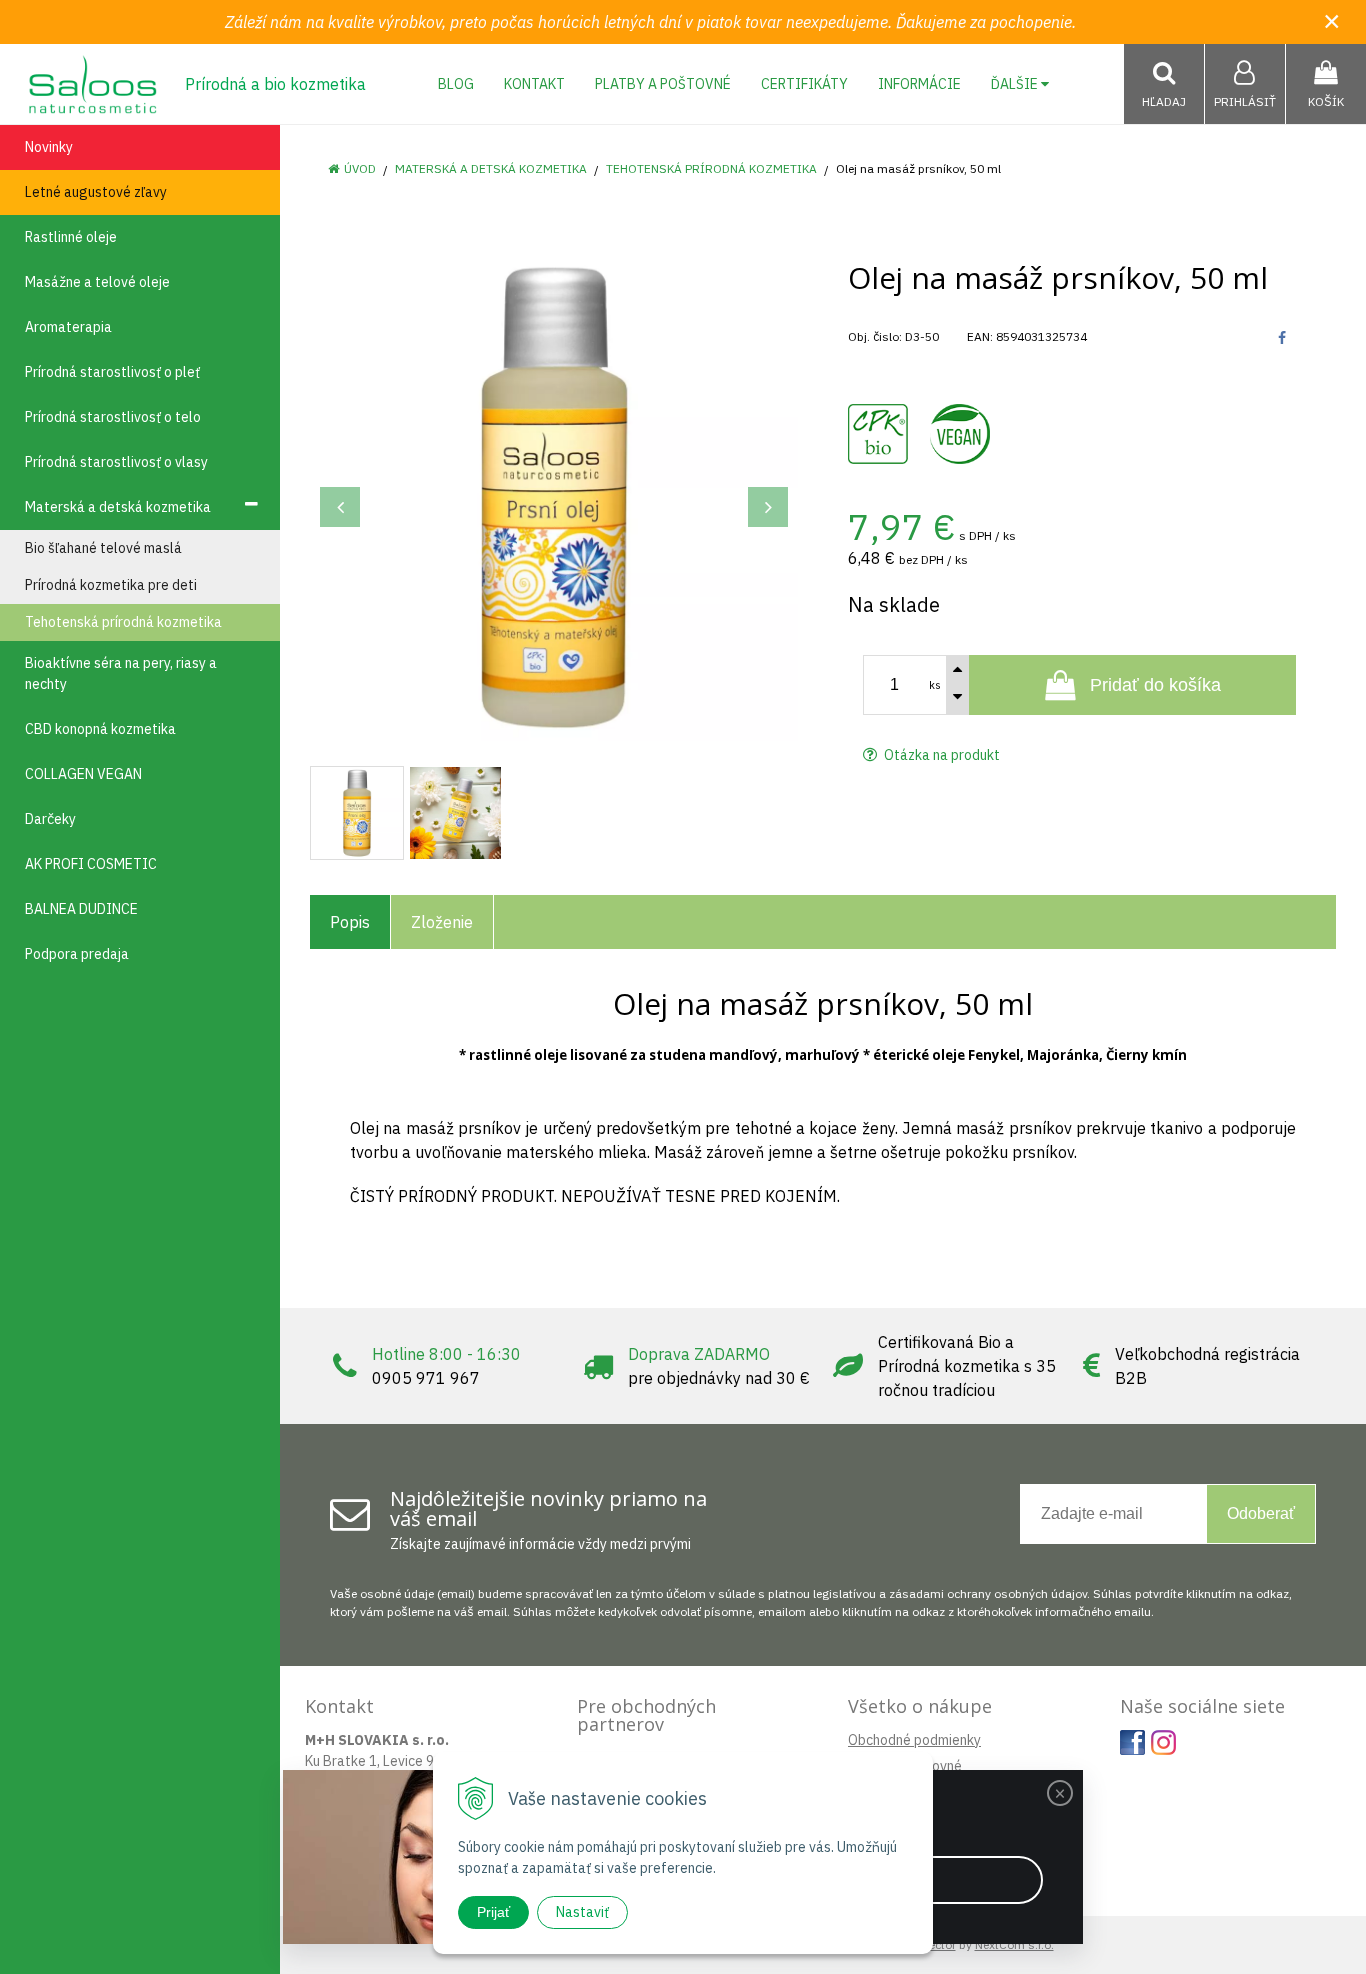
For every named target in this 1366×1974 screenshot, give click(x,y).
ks (935, 685)
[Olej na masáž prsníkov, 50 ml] (554, 497)
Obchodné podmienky (914, 1740)
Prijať (493, 1912)
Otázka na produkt (940, 755)
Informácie (919, 84)
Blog (456, 84)
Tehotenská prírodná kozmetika (711, 168)
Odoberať (1261, 1513)
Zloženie (442, 922)
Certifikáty (804, 84)
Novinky (49, 147)
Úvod (360, 168)
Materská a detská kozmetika (491, 168)
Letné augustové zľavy (96, 192)
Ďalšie (1016, 84)
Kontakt (534, 84)
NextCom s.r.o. (1014, 1944)
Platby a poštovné (663, 84)
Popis (350, 922)
